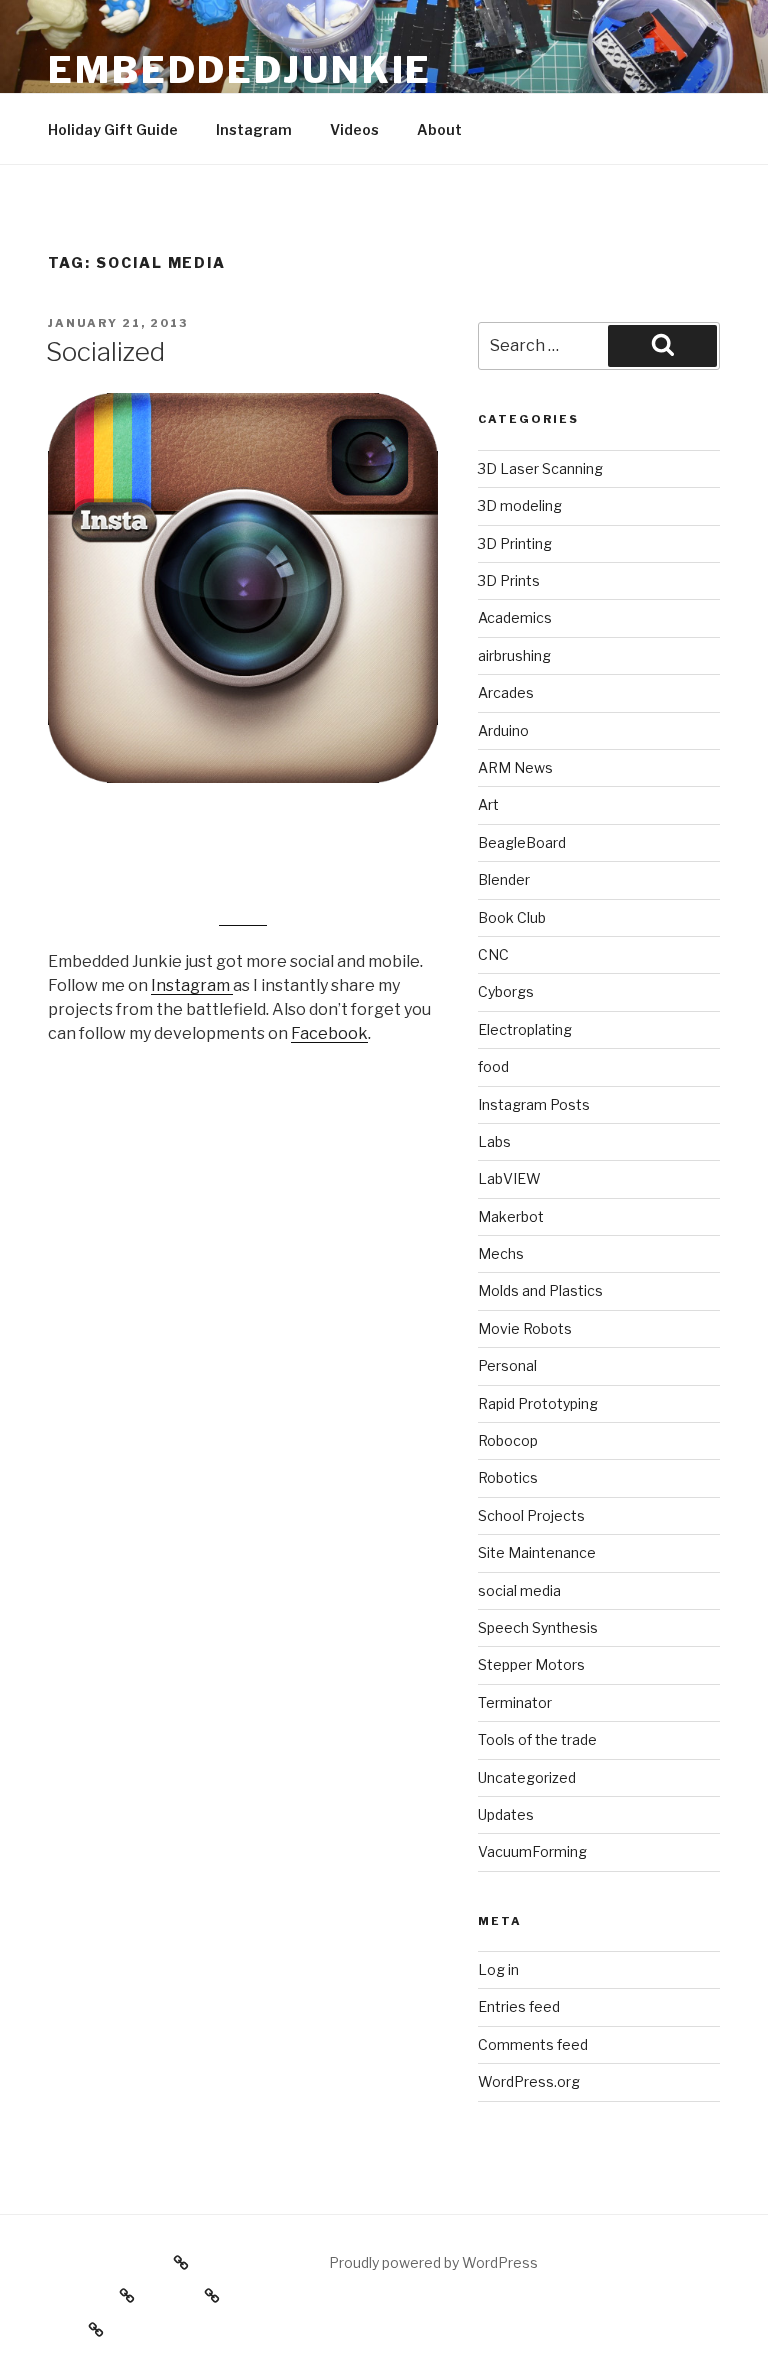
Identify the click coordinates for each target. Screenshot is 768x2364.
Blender (504, 879)
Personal (507, 1365)
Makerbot (511, 1216)
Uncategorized (527, 1777)
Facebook (329, 1033)
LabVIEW (509, 1178)
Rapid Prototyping (538, 1403)
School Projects (531, 1515)
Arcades (506, 692)
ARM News (515, 767)
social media (519, 1590)
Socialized (105, 351)
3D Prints (509, 580)
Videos (354, 129)
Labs (494, 1141)
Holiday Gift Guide (113, 129)
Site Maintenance (537, 1552)
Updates (506, 1814)
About (439, 129)
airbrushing (514, 655)
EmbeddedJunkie (240, 70)
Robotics (508, 1477)
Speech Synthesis (538, 1627)
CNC (493, 954)
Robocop (508, 1440)
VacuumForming (532, 1851)
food (493, 1066)
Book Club (512, 917)
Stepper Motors (531, 1664)
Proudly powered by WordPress (433, 2262)
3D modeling (520, 505)
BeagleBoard (522, 842)
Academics (515, 617)
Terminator (515, 1702)
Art (488, 804)
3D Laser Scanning (540, 468)
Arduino (503, 730)
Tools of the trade (537, 1739)
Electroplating (525, 1029)
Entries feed (519, 2006)
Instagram (254, 129)
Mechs (501, 1253)
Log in (498, 1969)
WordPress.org (529, 2081)
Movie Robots (525, 1328)
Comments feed (533, 2044)
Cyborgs (506, 991)
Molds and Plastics (540, 1290)
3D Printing (515, 543)
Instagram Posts (534, 1104)
